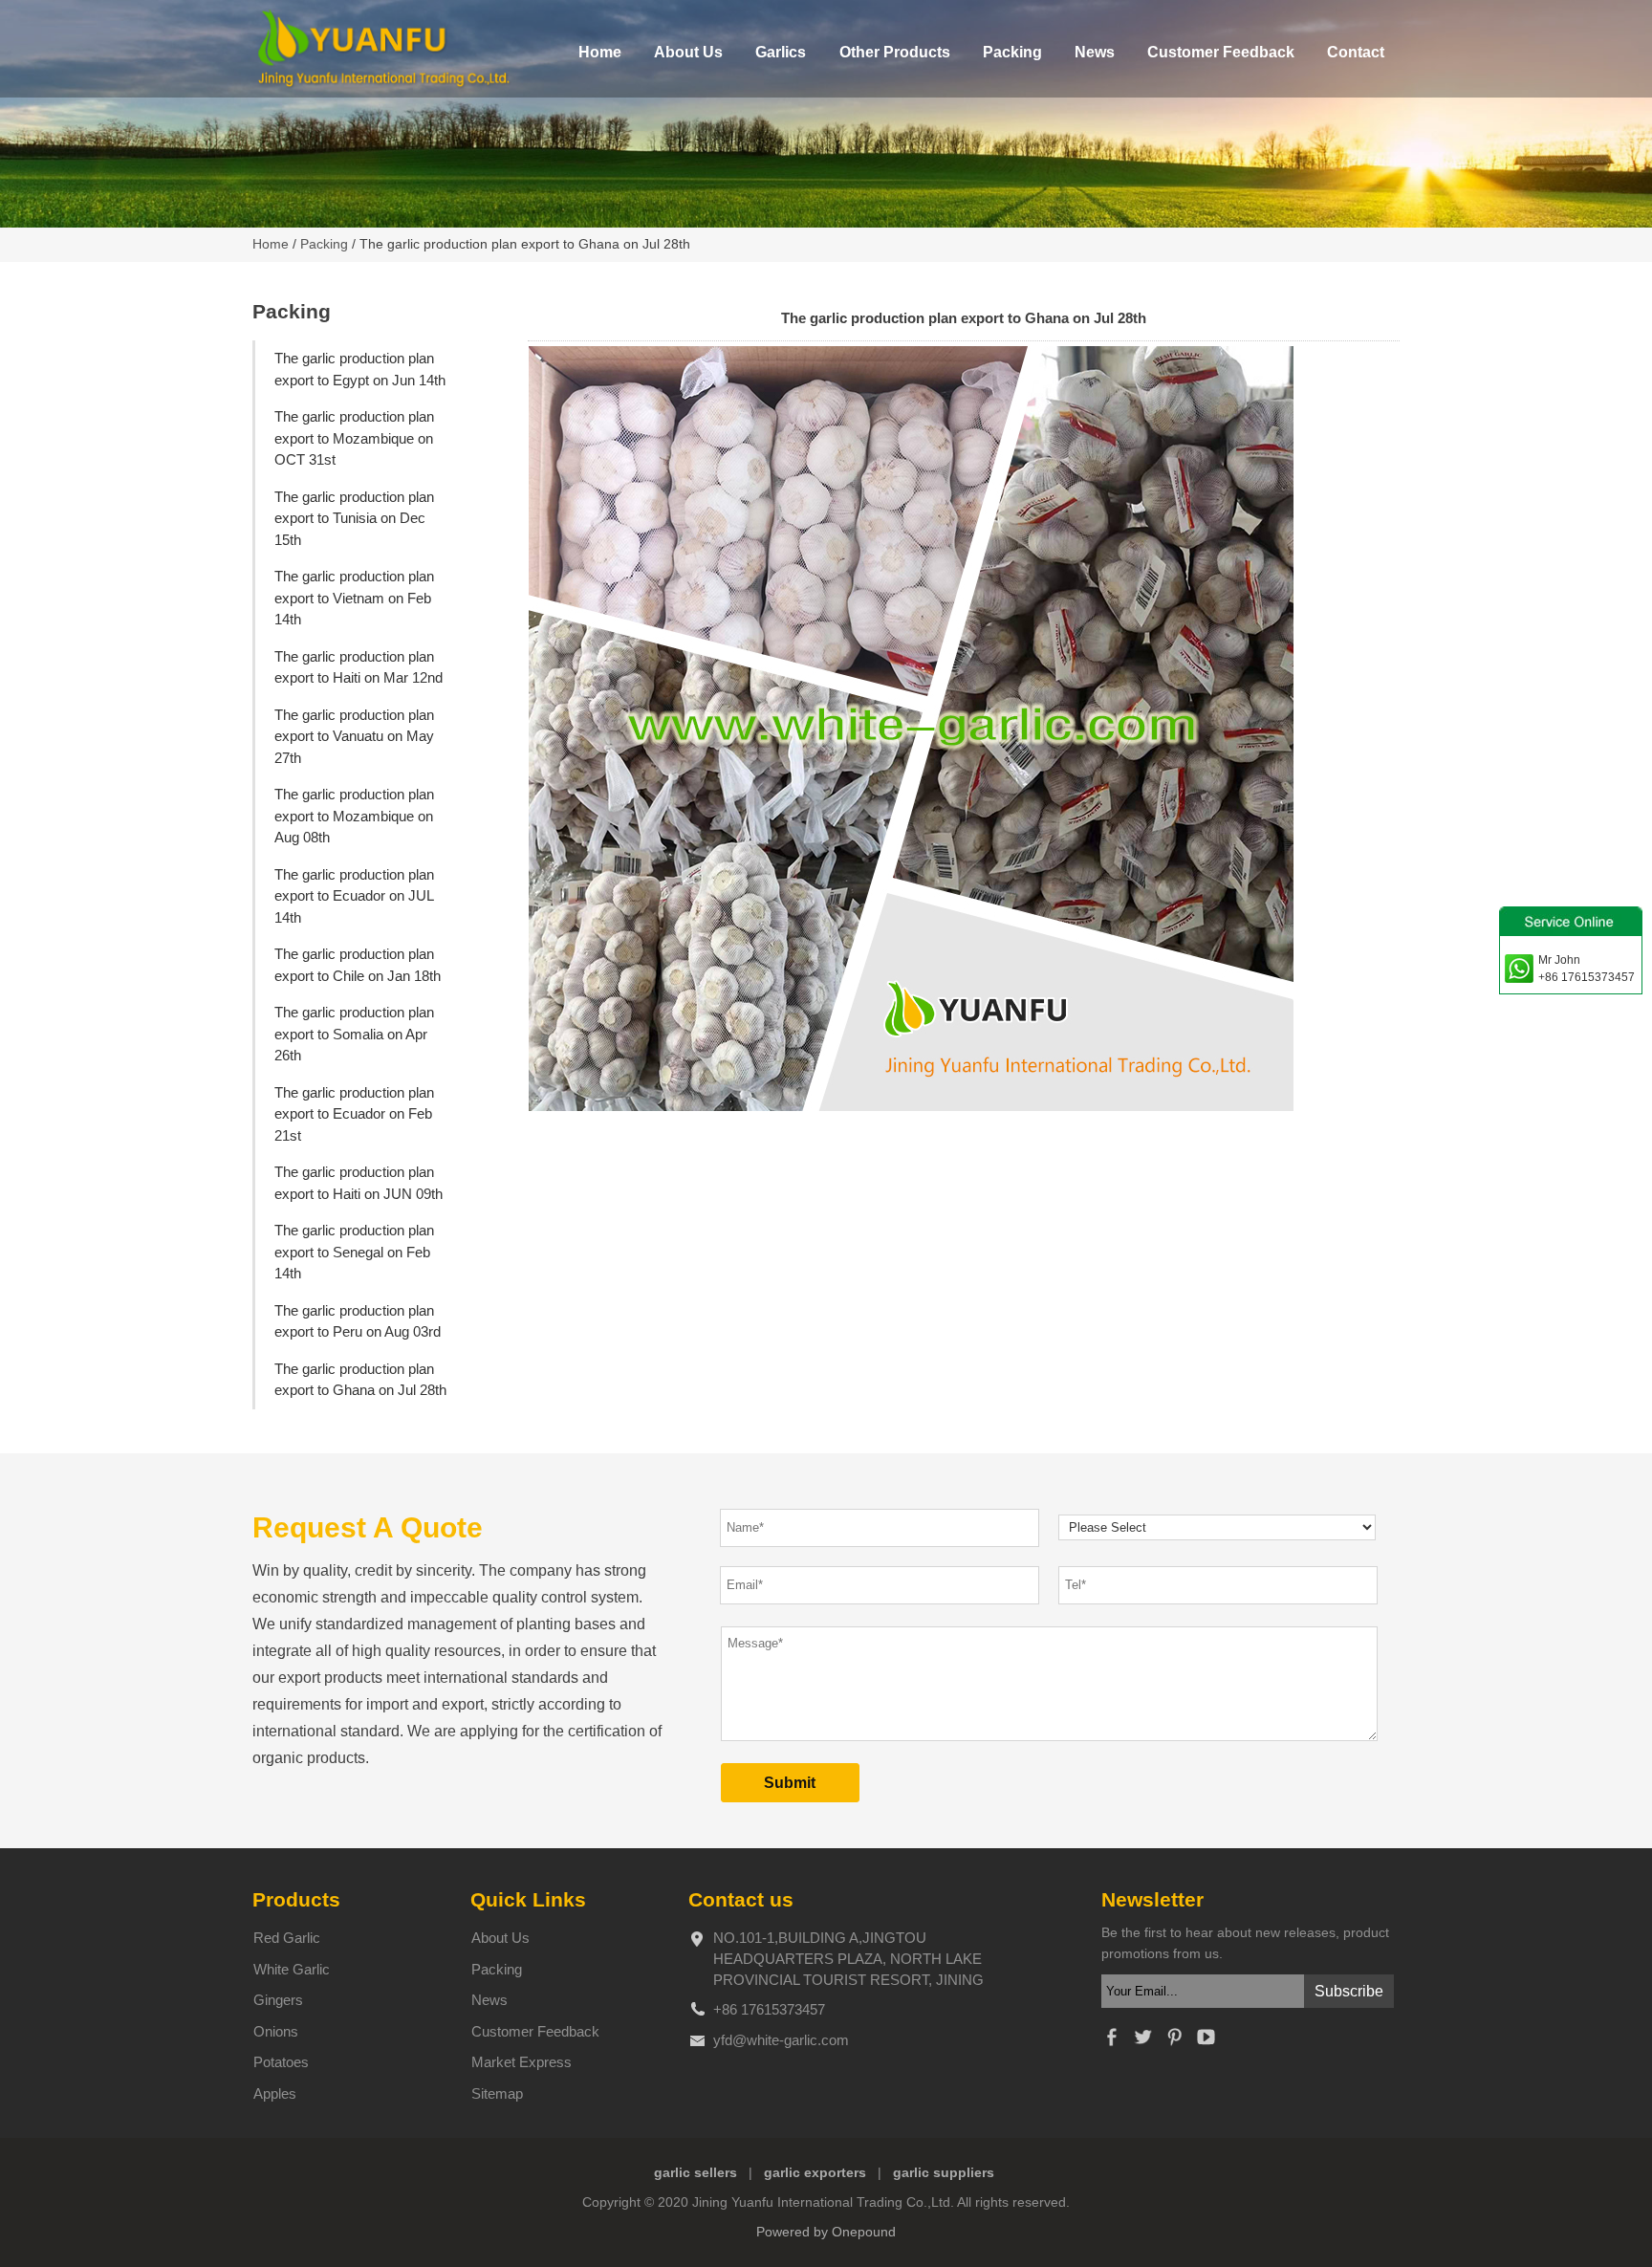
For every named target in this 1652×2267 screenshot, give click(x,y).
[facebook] (1111, 2042)
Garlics (781, 52)
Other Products (895, 52)
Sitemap (497, 2093)
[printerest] (1174, 2042)
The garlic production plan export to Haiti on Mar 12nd (359, 667)
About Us (688, 52)
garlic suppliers (944, 2173)
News (1095, 52)
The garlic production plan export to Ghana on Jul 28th (360, 1380)
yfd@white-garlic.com (781, 2040)
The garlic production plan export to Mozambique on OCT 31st (354, 438)
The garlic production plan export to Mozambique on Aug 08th (354, 816)
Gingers (278, 2000)
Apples (275, 2093)
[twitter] (1142, 2042)
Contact (1356, 52)
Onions (276, 2031)
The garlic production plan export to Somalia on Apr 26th (354, 1034)
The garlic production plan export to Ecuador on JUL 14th (354, 896)
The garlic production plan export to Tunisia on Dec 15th (354, 518)
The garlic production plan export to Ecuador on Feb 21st (354, 1114)
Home (600, 52)
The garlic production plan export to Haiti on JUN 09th (359, 1183)
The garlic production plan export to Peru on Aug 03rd (358, 1321)
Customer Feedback (1221, 52)
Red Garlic (287, 1938)
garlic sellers (696, 2173)
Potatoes (281, 2062)
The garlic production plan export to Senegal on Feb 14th (354, 1252)
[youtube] (1206, 2042)
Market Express (522, 2062)
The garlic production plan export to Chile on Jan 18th (358, 965)
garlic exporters (815, 2173)
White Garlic (292, 1969)
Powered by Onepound (826, 2232)
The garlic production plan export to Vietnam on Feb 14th (354, 598)
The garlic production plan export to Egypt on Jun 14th (360, 369)
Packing (1012, 52)
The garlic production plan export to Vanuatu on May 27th (354, 736)
